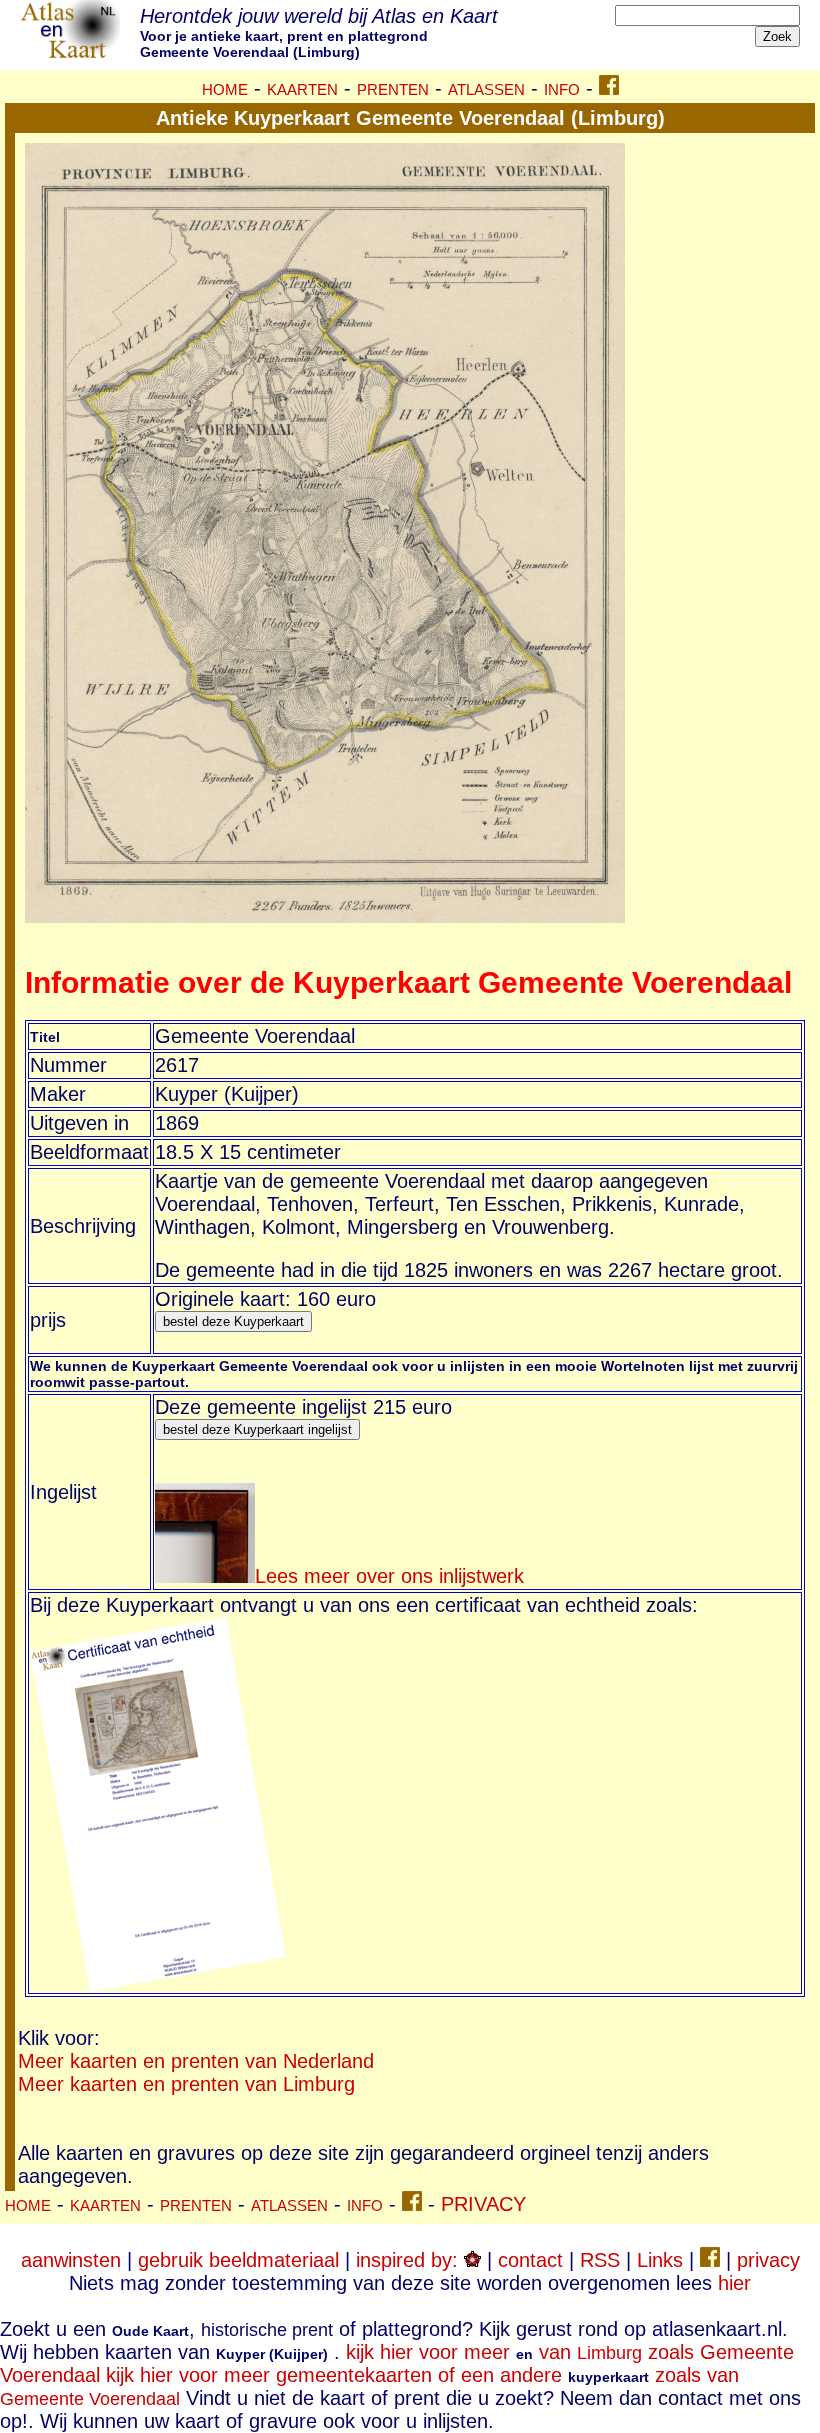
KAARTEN (302, 89)
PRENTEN (393, 89)
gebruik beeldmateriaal (238, 2260)
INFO (562, 89)
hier (734, 2283)
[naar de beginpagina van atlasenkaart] (70, 54)
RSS (600, 2260)
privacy (768, 2260)
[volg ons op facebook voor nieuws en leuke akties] (609, 88)
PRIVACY (483, 2204)
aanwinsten (71, 2260)
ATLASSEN (486, 89)
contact (530, 2260)
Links (660, 2260)
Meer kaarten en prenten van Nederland (196, 2061)
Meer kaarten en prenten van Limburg (186, 2084)
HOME (225, 89)
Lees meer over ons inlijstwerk (389, 1576)
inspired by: (410, 2260)
